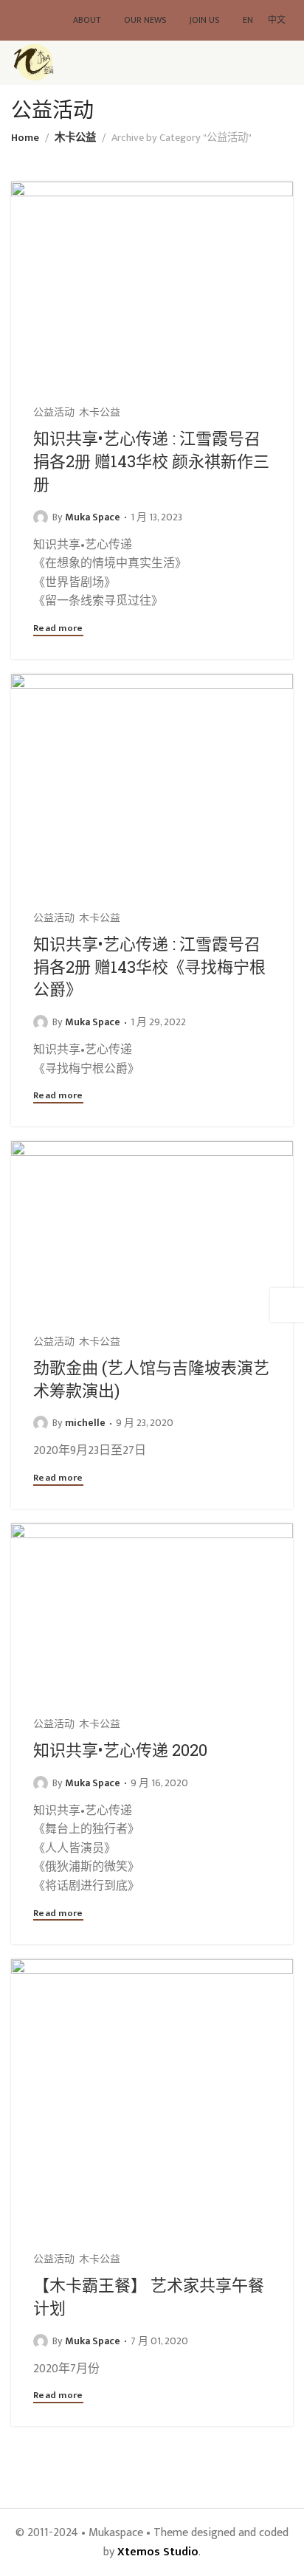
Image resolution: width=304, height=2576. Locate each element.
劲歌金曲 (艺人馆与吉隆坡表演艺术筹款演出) (151, 1379)
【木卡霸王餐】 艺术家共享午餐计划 (149, 2296)
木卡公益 (75, 138)
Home (25, 138)
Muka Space (93, 517)
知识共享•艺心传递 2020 (120, 1750)
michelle (85, 1423)
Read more (58, 630)
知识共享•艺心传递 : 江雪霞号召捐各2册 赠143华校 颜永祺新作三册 (151, 461)
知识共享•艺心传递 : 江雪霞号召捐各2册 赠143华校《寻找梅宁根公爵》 (149, 967)
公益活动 (54, 413)
